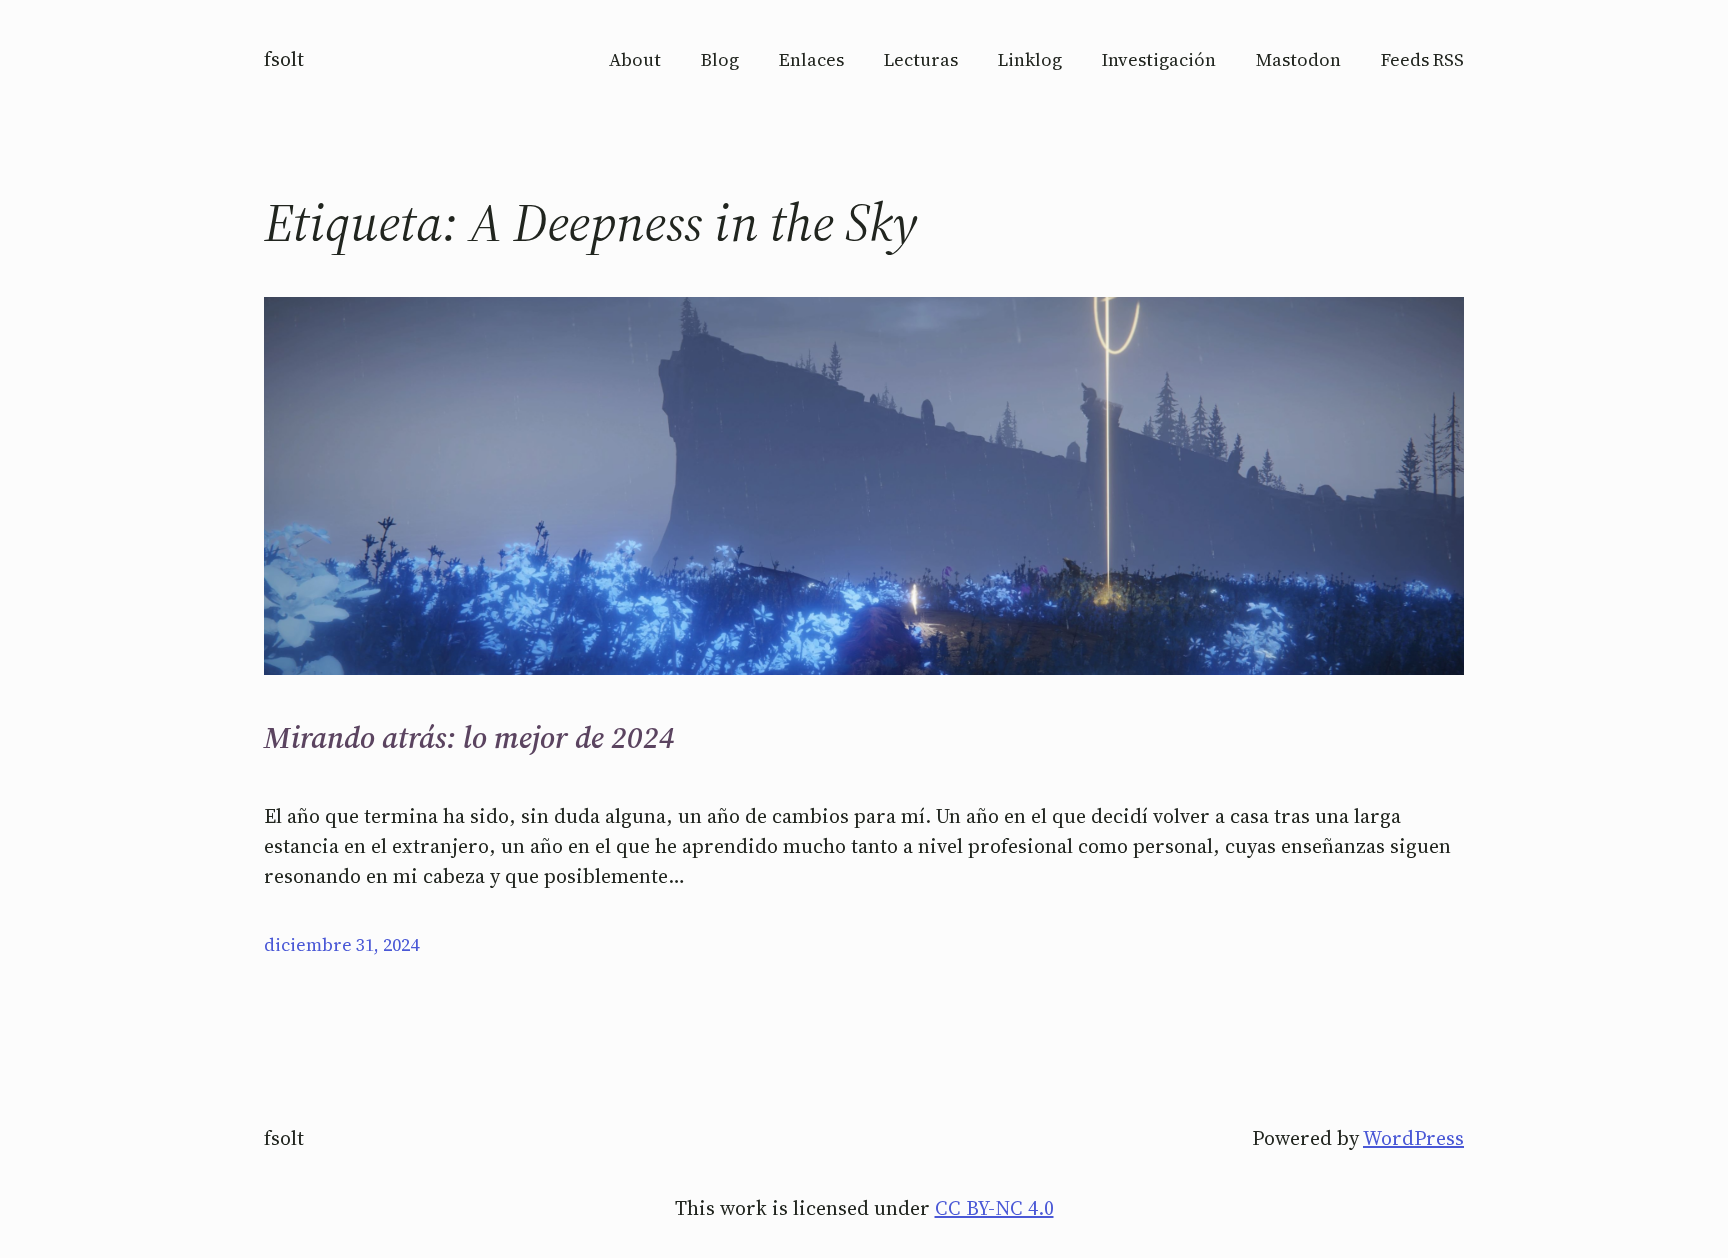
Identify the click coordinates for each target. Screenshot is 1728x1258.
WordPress (1413, 1138)
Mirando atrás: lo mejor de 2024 (469, 738)
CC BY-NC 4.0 (994, 1208)
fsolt (284, 59)
